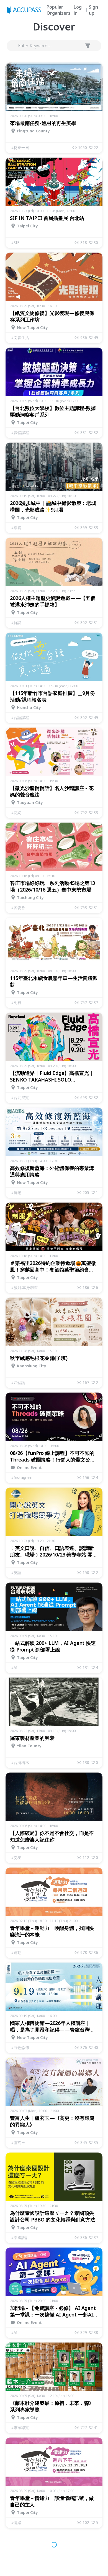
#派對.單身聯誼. (25, 1287)
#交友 (16, 1857)
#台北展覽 (20, 1097)
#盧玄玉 (18, 2142)
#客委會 (18, 907)
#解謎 (16, 622)
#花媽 (16, 812)
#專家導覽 (20, 2427)
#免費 (16, 1002)
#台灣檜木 (20, 1762)
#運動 (16, 1952)
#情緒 (16, 2522)
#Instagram (22, 1477)
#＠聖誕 (18, 1382)
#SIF (15, 242)
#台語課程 (20, 717)
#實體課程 (20, 432)
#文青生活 (20, 337)
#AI (14, 1667)
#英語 (16, 1572)
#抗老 (16, 1192)
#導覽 (16, 527)
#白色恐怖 (20, 2047)
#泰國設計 (20, 2237)
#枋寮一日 (20, 147)
